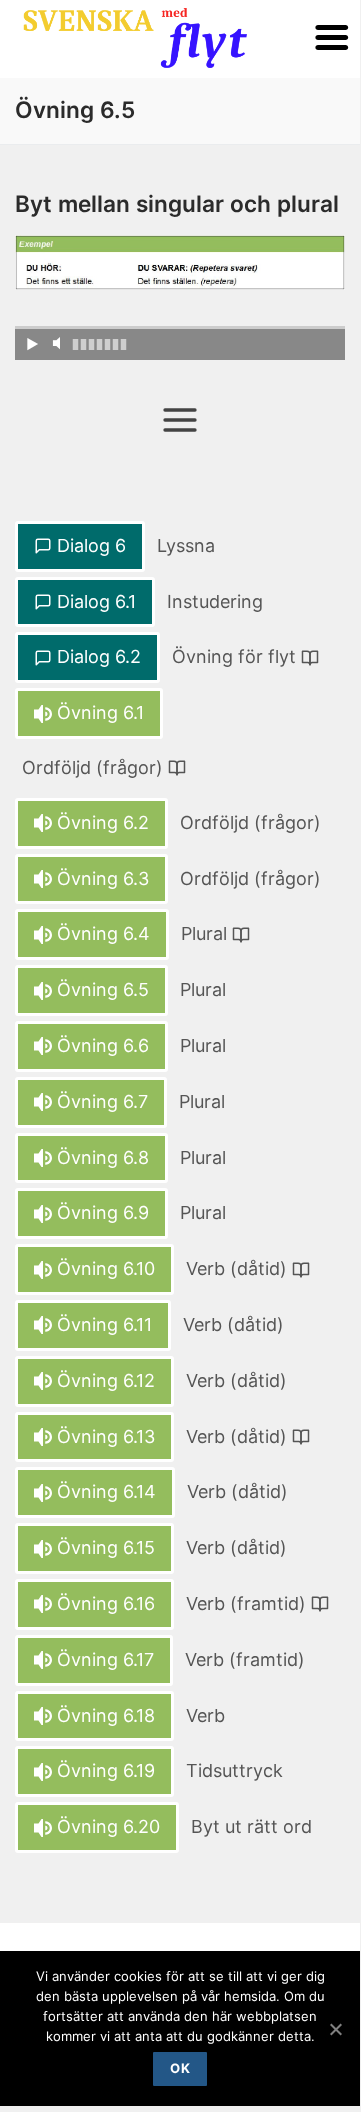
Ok (180, 2068)
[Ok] (335, 2029)
